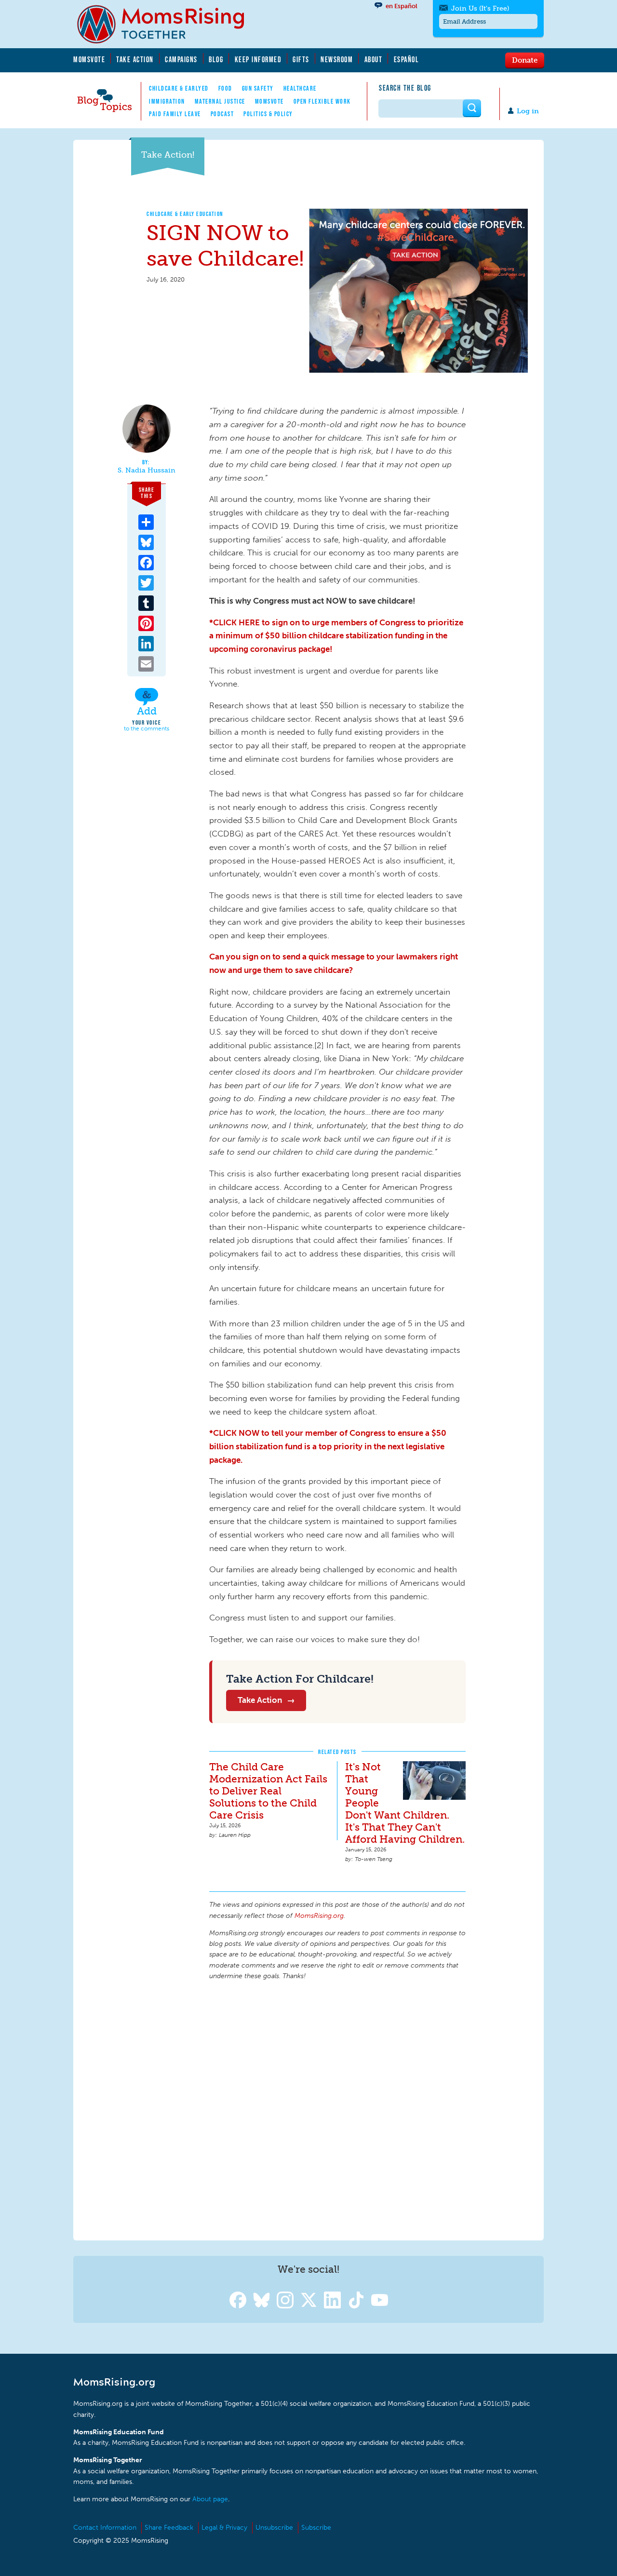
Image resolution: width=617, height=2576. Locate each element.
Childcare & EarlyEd (179, 88)
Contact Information (105, 2528)
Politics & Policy (268, 114)
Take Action (135, 59)
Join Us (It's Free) (480, 8)
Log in (528, 111)
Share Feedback (169, 2528)
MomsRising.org (167, 24)
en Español (402, 6)
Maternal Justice (220, 101)
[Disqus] (337, 2109)
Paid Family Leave (175, 114)
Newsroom (337, 59)
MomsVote (89, 59)
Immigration (167, 101)
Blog (216, 59)
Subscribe (316, 2528)
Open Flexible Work (322, 101)
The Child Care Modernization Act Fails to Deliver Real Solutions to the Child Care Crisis (268, 1791)
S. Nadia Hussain (147, 471)
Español (407, 59)
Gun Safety (258, 88)
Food (225, 88)
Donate (525, 60)
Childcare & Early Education (185, 214)
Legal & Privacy (224, 2528)
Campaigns (181, 59)
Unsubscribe (274, 2528)
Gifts (301, 59)
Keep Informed (258, 59)
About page (210, 2499)
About (374, 59)
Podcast (222, 114)
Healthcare (300, 88)
